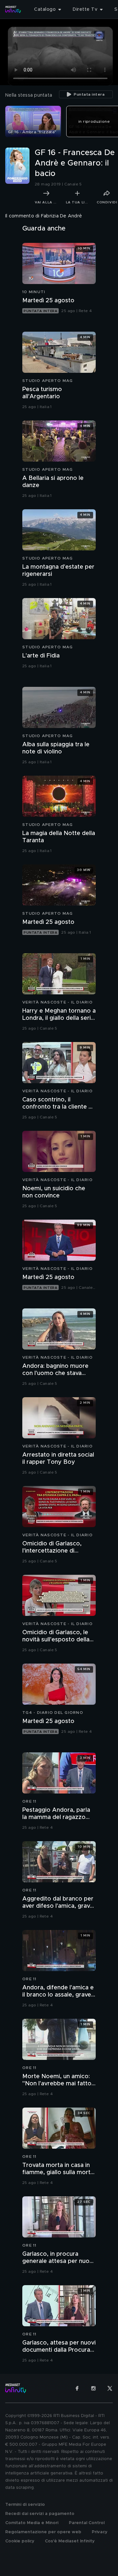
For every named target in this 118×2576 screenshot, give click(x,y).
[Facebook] (77, 2388)
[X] (110, 2388)
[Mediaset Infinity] (13, 9)
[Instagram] (93, 2388)
